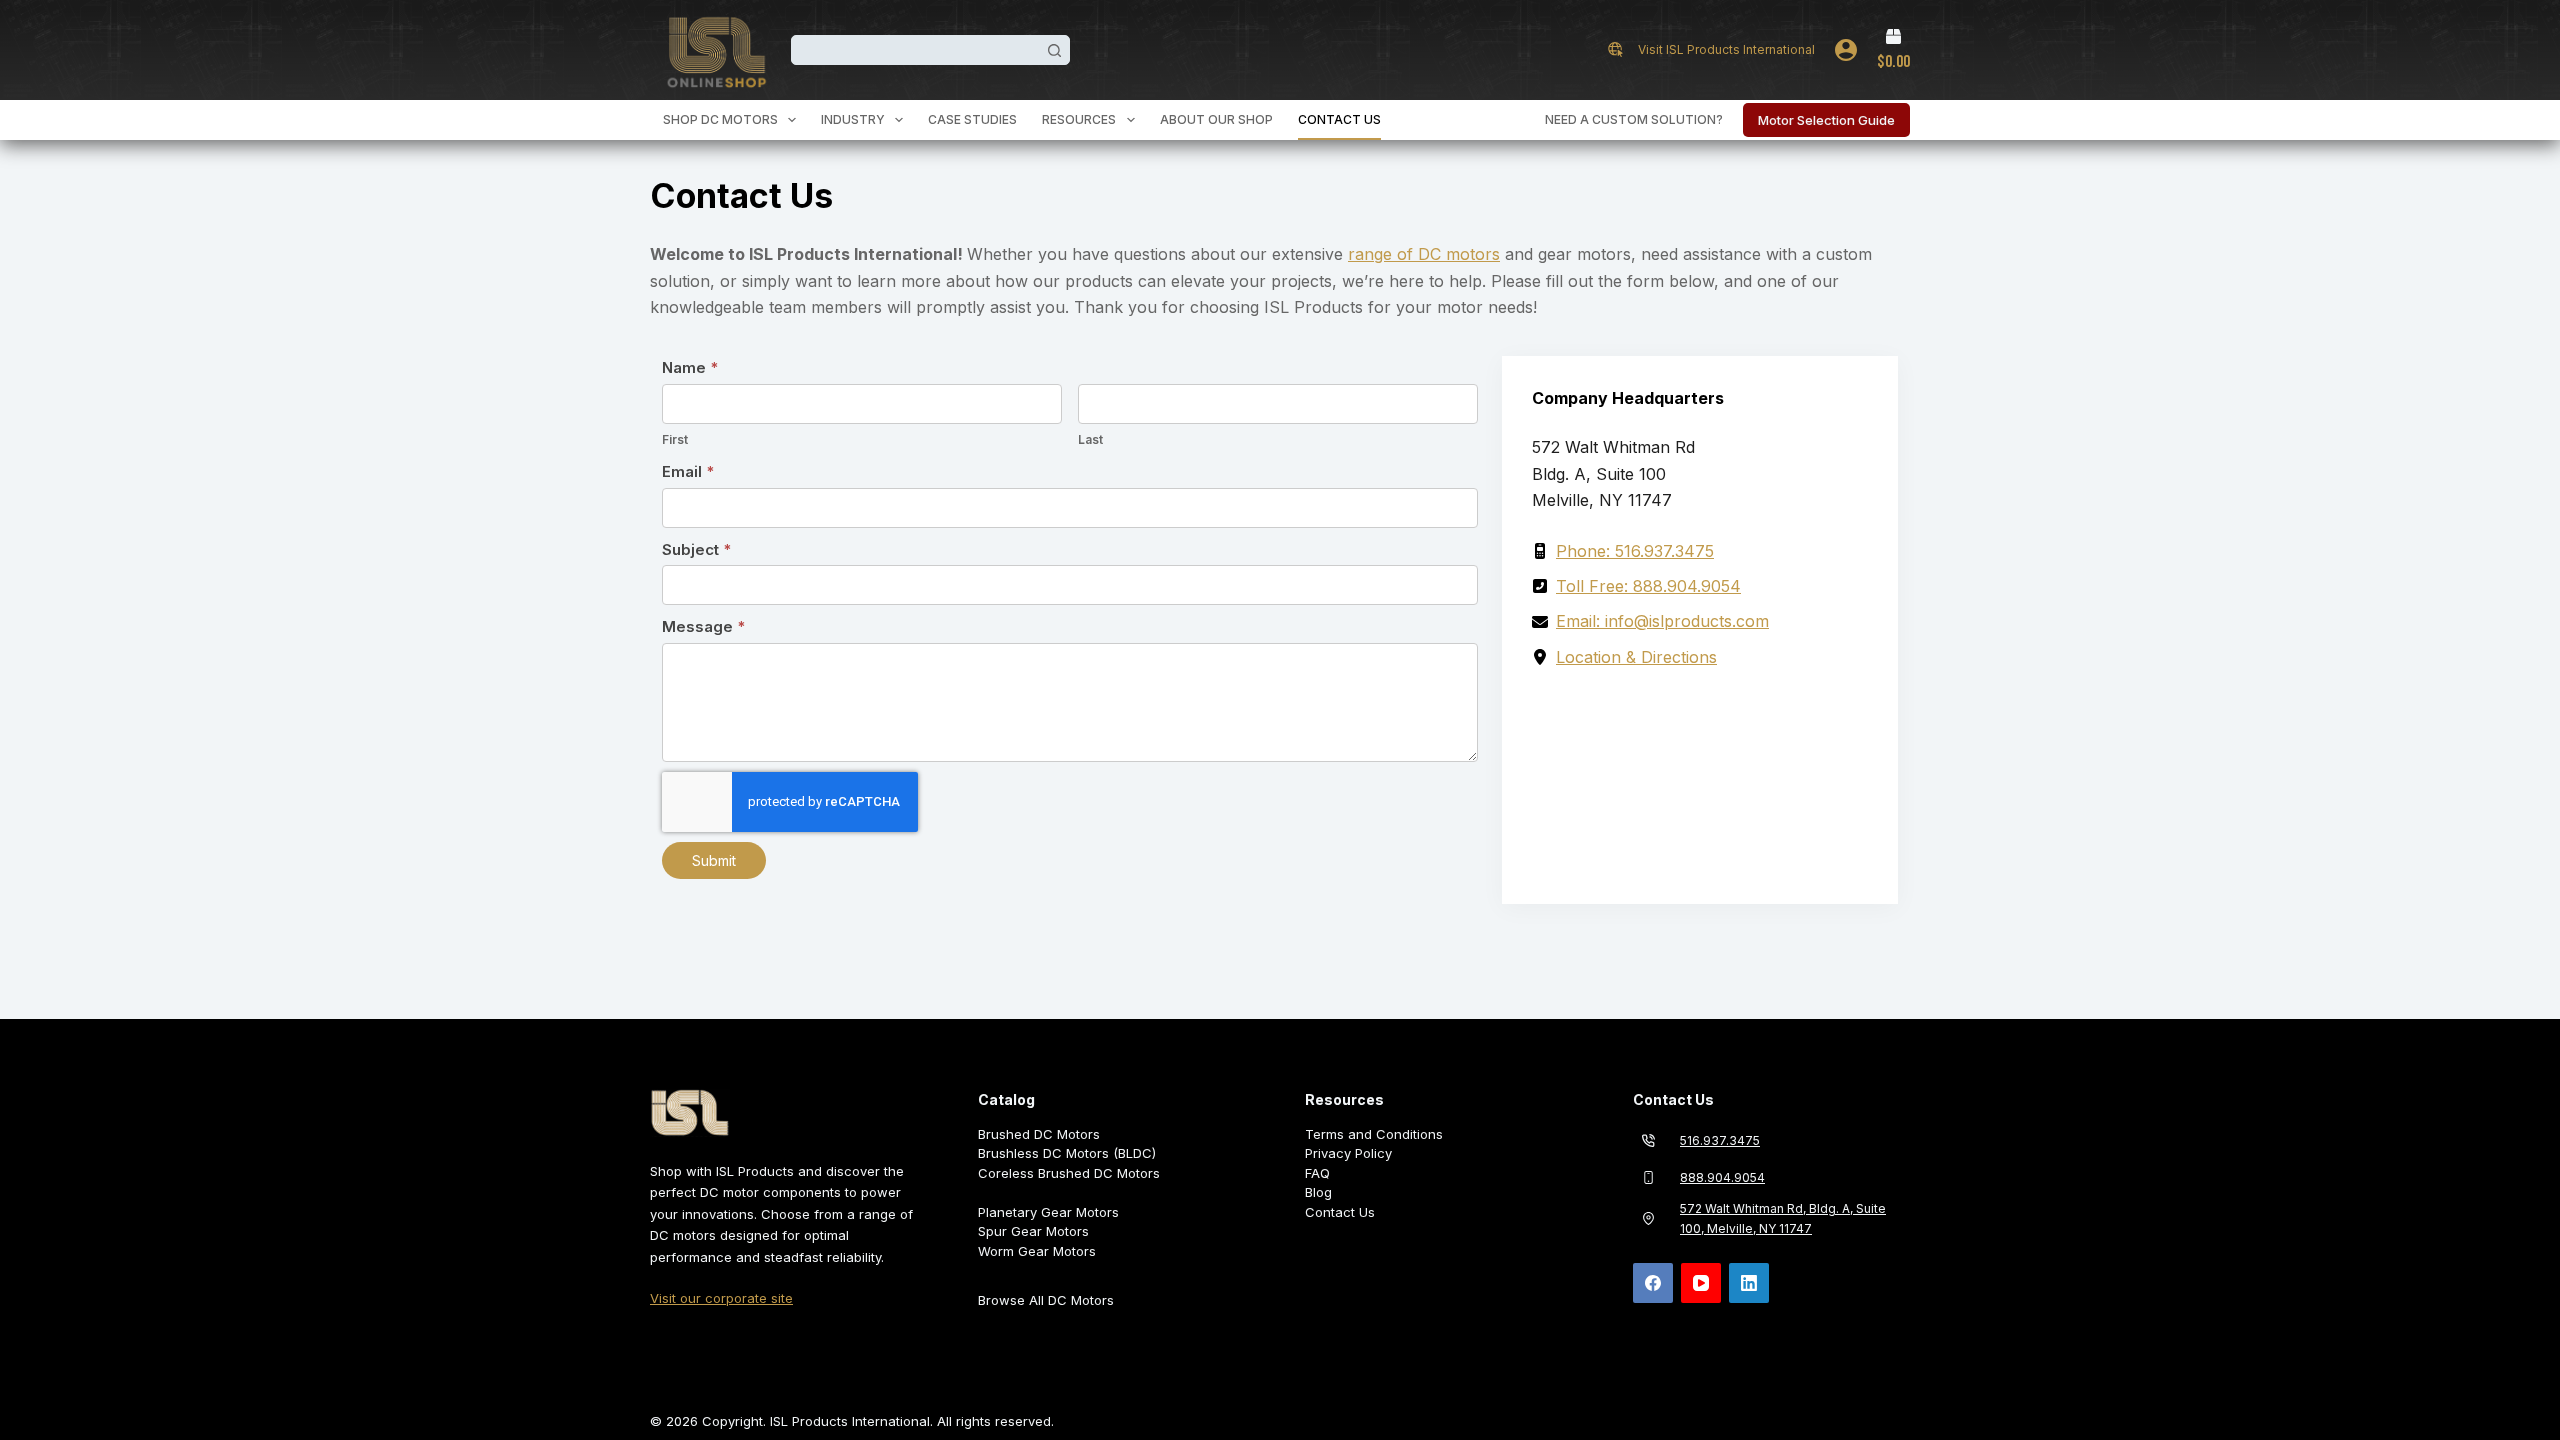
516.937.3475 (1720, 1140)
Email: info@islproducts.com (1662, 621)
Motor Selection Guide (1826, 120)
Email (688, 471)
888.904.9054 (1722, 1177)
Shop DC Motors (720, 119)
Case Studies (972, 119)
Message (704, 626)
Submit (714, 860)
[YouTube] (1701, 1283)
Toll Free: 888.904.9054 (1648, 586)
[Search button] (1055, 50)
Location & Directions (1636, 657)
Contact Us (1339, 119)
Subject (697, 549)
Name (690, 367)
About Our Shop (1216, 119)
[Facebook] (1653, 1283)
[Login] (1846, 50)
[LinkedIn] (1749, 1283)
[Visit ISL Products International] (1615, 49)
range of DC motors (1424, 254)
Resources (1079, 119)
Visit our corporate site (721, 1298)
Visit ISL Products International (1726, 49)
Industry (853, 119)
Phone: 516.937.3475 (1635, 551)
